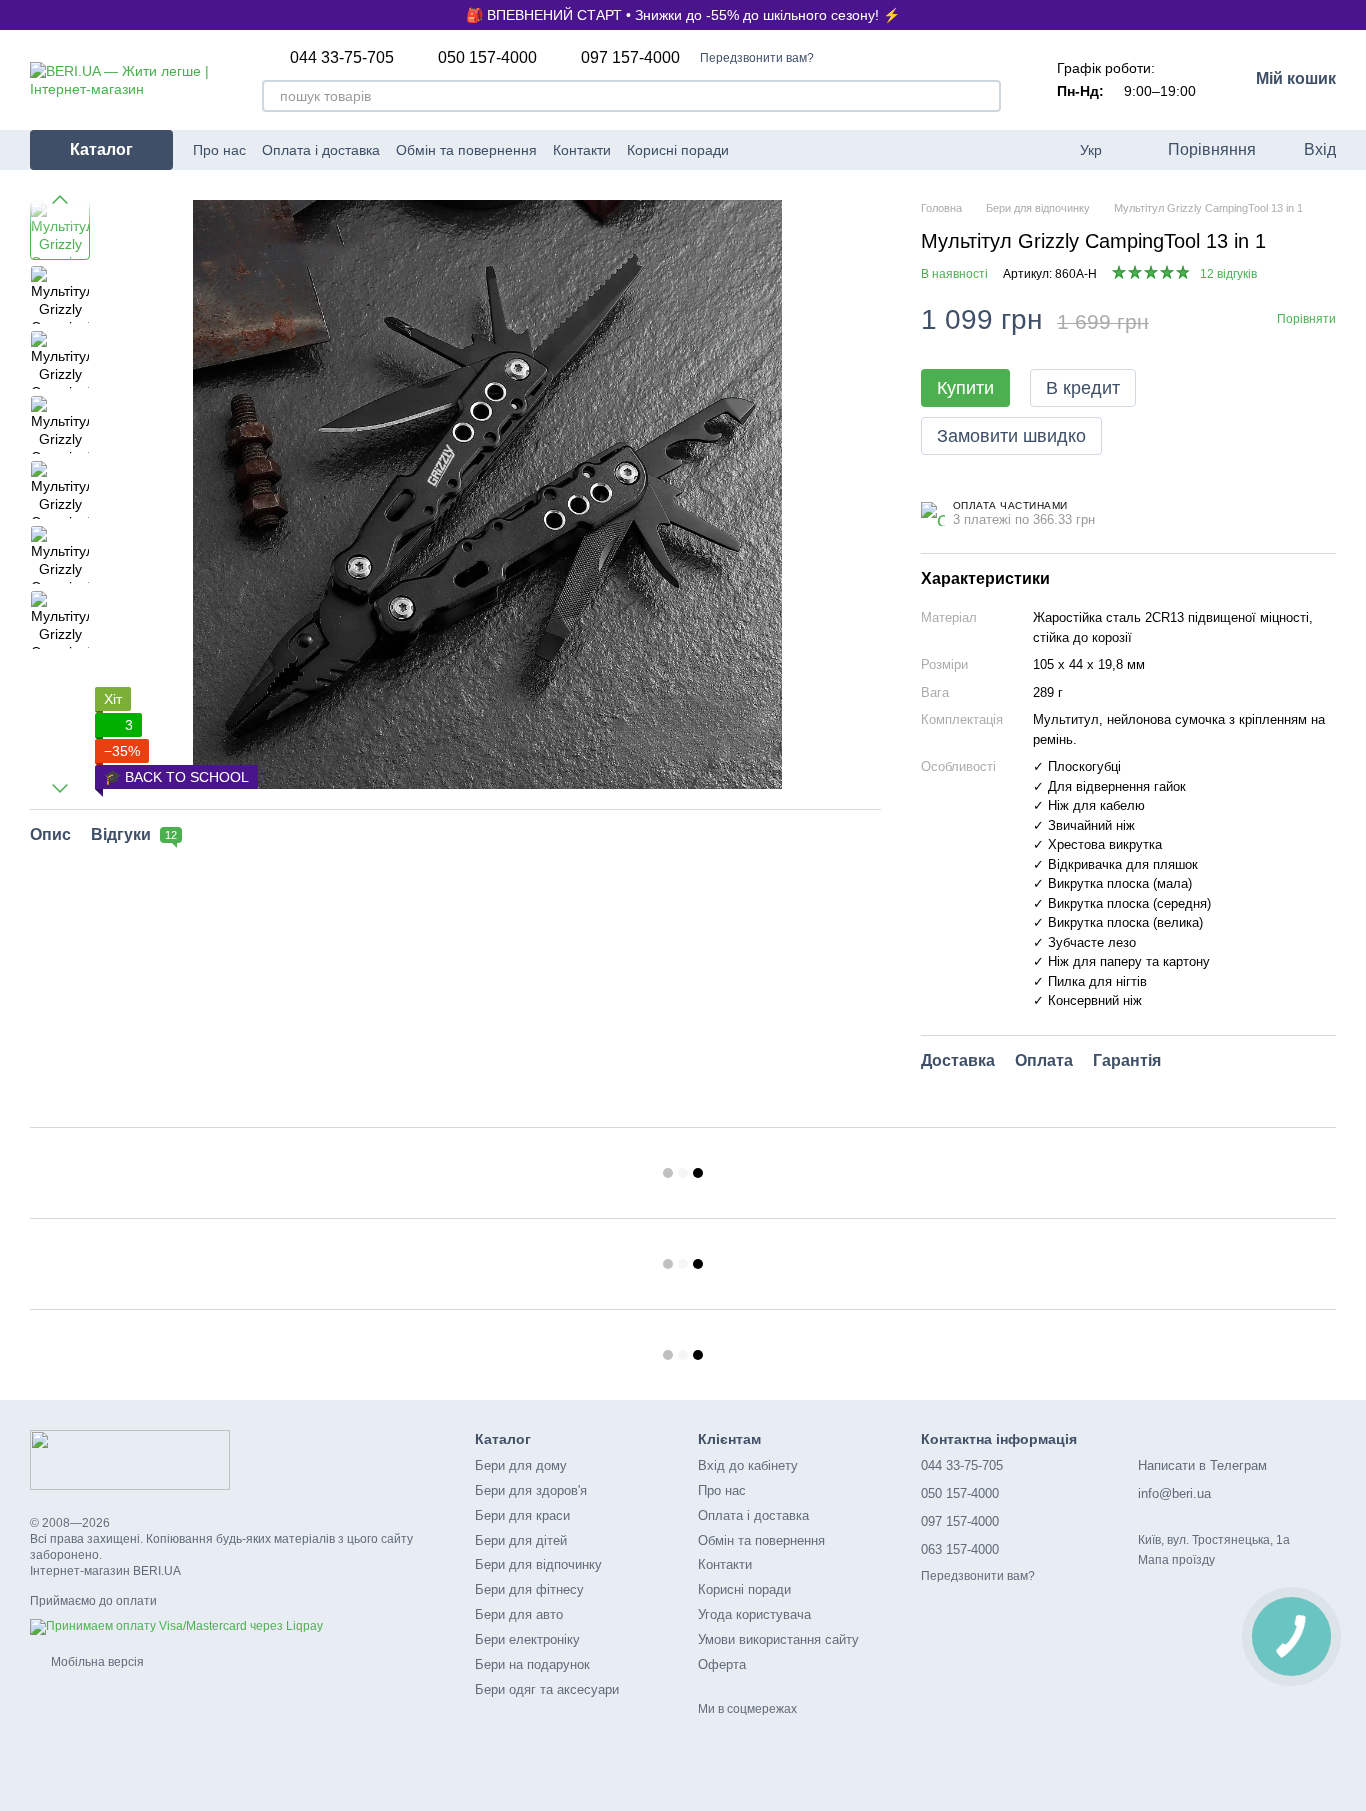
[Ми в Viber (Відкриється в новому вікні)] (877, 150)
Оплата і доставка (321, 150)
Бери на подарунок (532, 1664)
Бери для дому (521, 1465)
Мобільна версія (96, 1662)
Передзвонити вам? (757, 58)
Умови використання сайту (778, 1639)
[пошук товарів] (985, 96)
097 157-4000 (630, 58)
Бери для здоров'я (531, 1490)
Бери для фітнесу (529, 1589)
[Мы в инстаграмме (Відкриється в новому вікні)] (829, 150)
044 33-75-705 (342, 58)
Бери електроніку (527, 1639)
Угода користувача (754, 1614)
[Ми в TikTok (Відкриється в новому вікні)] (901, 150)
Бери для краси (522, 1515)
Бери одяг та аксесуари (547, 1689)
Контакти (582, 150)
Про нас (219, 150)
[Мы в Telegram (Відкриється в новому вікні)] (853, 150)
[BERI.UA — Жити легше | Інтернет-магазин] (130, 1459)
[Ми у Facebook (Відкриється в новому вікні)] (805, 150)
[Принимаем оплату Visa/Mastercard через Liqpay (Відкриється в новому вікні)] (176, 1626)
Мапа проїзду (1176, 1560)
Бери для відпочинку (538, 1564)
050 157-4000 (487, 58)
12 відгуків (1228, 274)
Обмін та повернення (466, 150)
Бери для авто (519, 1614)
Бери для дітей (521, 1540)
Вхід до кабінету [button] (748, 1465)
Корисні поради (678, 150)
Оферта (722, 1664)
